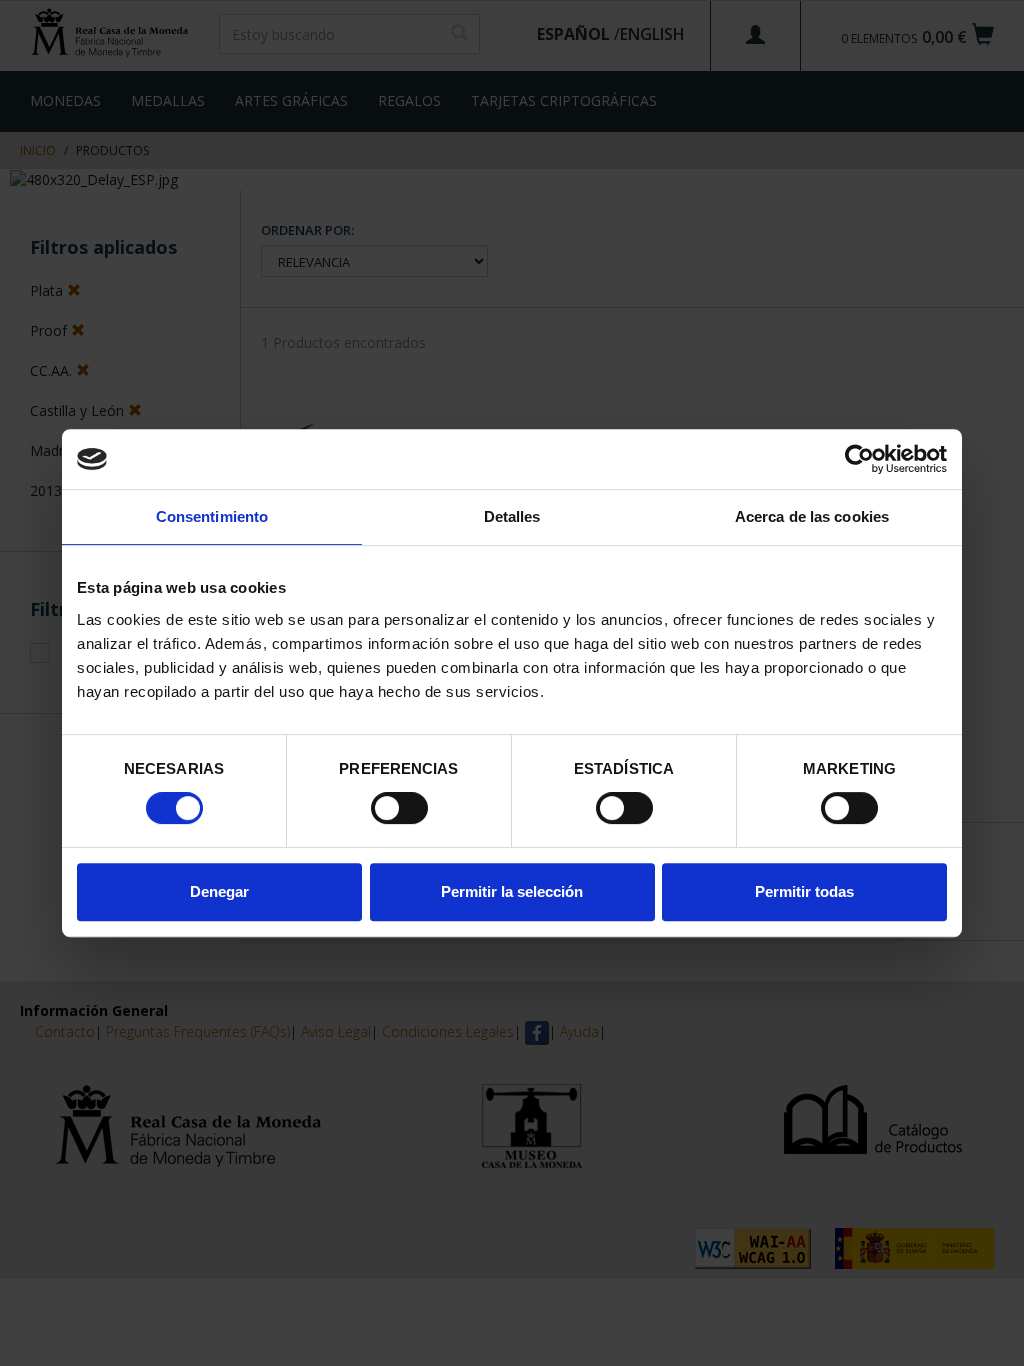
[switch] (399, 808)
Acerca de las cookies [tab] (812, 516)
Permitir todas (804, 891)
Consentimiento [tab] (212, 516)
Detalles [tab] (512, 516)
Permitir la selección (512, 891)
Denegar (219, 891)
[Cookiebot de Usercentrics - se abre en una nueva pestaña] (859, 459)
